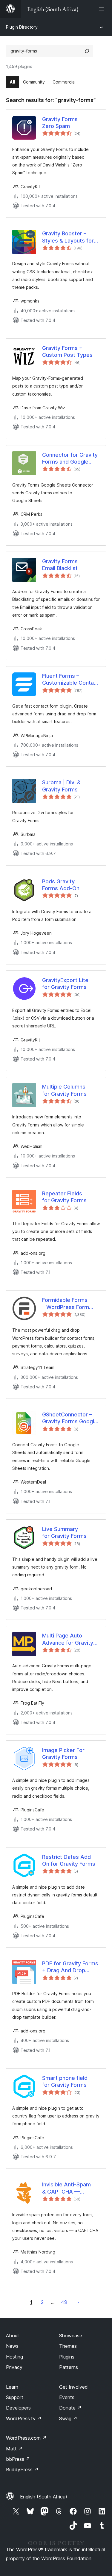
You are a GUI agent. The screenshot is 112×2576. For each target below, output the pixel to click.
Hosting (14, 2357)
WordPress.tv (24, 2418)
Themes (68, 2346)
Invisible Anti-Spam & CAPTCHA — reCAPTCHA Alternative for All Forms (66, 2188)
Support (15, 2397)
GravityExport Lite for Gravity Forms (65, 984)
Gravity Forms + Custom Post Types (67, 351)
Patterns (69, 2367)
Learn (12, 2387)
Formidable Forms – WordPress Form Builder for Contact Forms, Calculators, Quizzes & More (67, 1304)
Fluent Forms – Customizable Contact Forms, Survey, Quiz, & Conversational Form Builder (71, 680)
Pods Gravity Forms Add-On (61, 885)
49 (64, 2302)
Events (67, 2397)
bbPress (18, 2459)
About (13, 2336)
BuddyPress (22, 2469)
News (12, 2346)
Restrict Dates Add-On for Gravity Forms (69, 1860)
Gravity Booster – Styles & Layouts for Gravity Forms (68, 237)
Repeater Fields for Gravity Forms (64, 1197)
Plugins (67, 2357)
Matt (14, 2449)
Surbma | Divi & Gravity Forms (61, 786)
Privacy (14, 2367)
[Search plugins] (87, 51)
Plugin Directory (22, 27)
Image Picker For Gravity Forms (63, 1754)
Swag (68, 2418)
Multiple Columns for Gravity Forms (64, 1090)
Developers (18, 2408)
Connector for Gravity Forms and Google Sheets (70, 459)
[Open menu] (102, 9)
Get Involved (73, 2387)
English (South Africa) (44, 2497)
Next (78, 2302)
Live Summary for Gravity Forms (64, 1532)
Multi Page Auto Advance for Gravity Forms (68, 1639)
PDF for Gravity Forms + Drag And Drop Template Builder (70, 1967)
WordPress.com (26, 2438)
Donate (70, 2408)
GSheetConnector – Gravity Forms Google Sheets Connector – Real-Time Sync (70, 1418)
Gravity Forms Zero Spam (60, 123)
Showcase (71, 2336)
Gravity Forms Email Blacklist (60, 565)
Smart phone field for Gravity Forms (65, 2081)
